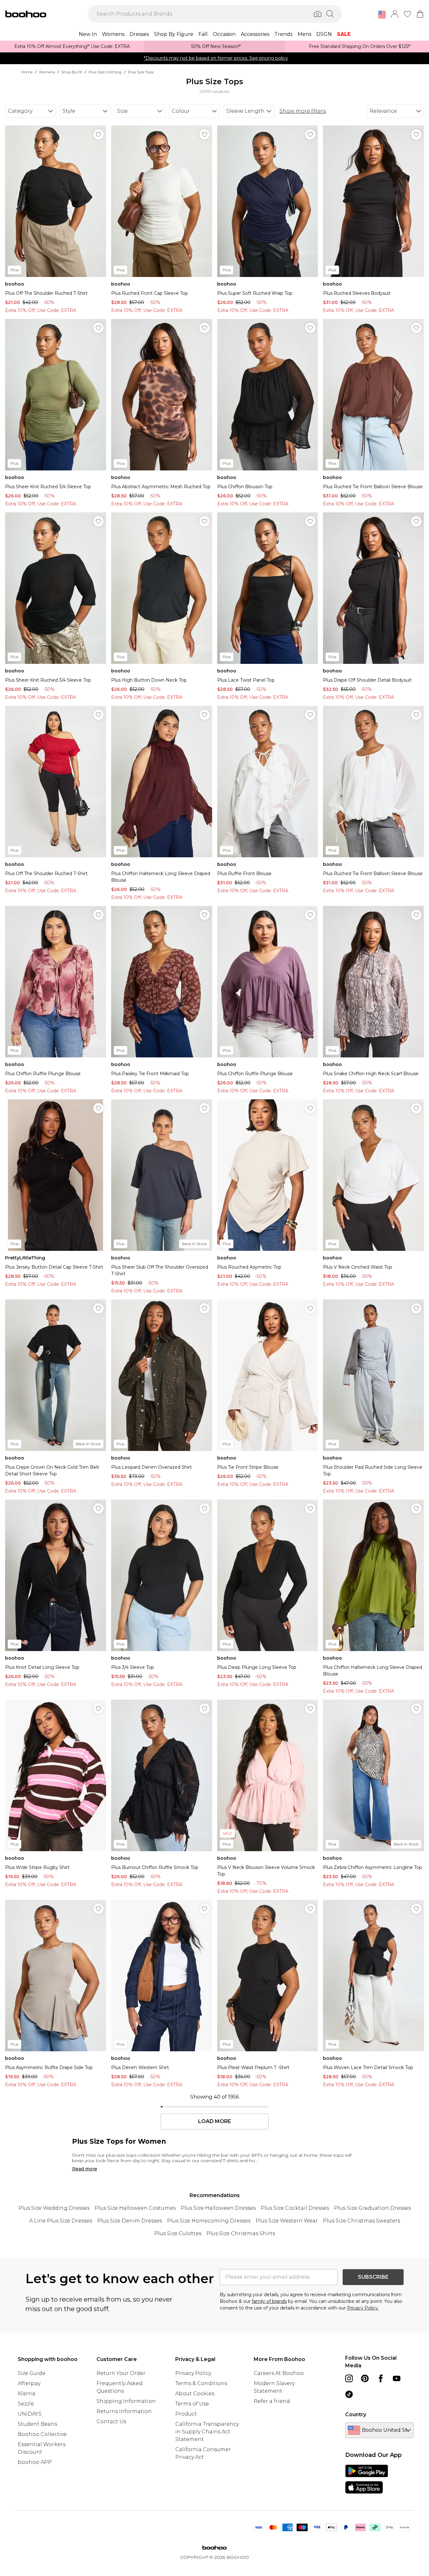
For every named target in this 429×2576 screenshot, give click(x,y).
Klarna (27, 2394)
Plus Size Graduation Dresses (372, 2208)
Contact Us (111, 2421)
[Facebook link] (381, 2378)
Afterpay (29, 2383)
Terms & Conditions (201, 2383)
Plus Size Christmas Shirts (241, 2233)
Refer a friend (272, 2401)
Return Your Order (121, 2373)
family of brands (269, 2301)
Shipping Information (126, 2401)
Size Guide (32, 2373)
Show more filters (303, 111)
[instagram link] (349, 2378)
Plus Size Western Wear (287, 2221)
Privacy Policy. (363, 2308)
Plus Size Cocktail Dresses (295, 2208)
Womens (47, 72)
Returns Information (124, 2411)
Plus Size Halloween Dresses (218, 2208)
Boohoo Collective (42, 2434)
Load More (214, 2121)
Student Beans (37, 2424)
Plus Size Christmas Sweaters (362, 2221)
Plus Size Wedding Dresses (54, 2208)
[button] (382, 15)
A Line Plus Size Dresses (61, 2221)
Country (356, 2414)
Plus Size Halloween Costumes (135, 2208)
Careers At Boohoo (279, 2373)
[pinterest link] (365, 2378)
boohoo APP (35, 2462)
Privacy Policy (193, 2373)
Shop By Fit (72, 72)
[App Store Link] (367, 2479)
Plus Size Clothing (105, 72)
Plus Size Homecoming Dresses (209, 2221)
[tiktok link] (349, 2394)
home (27, 72)
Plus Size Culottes (178, 2233)
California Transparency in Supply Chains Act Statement (207, 2432)
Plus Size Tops (141, 72)
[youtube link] (397, 2378)
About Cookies (195, 2394)
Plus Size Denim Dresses (130, 2221)
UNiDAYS (30, 2414)
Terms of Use (192, 2404)
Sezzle (26, 2404)
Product (186, 2414)
